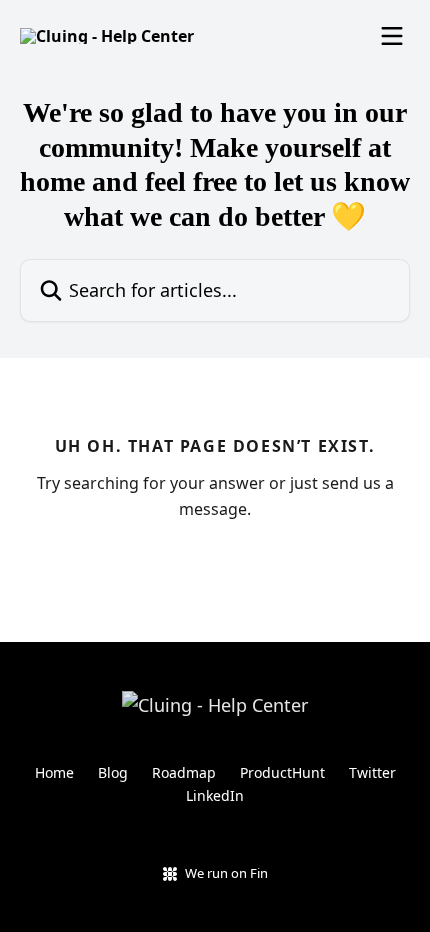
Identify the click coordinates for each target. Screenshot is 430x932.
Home (54, 772)
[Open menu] (392, 36)
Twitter (372, 772)
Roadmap (184, 772)
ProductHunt (282, 772)
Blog (113, 772)
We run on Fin (226, 873)
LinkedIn (215, 795)
